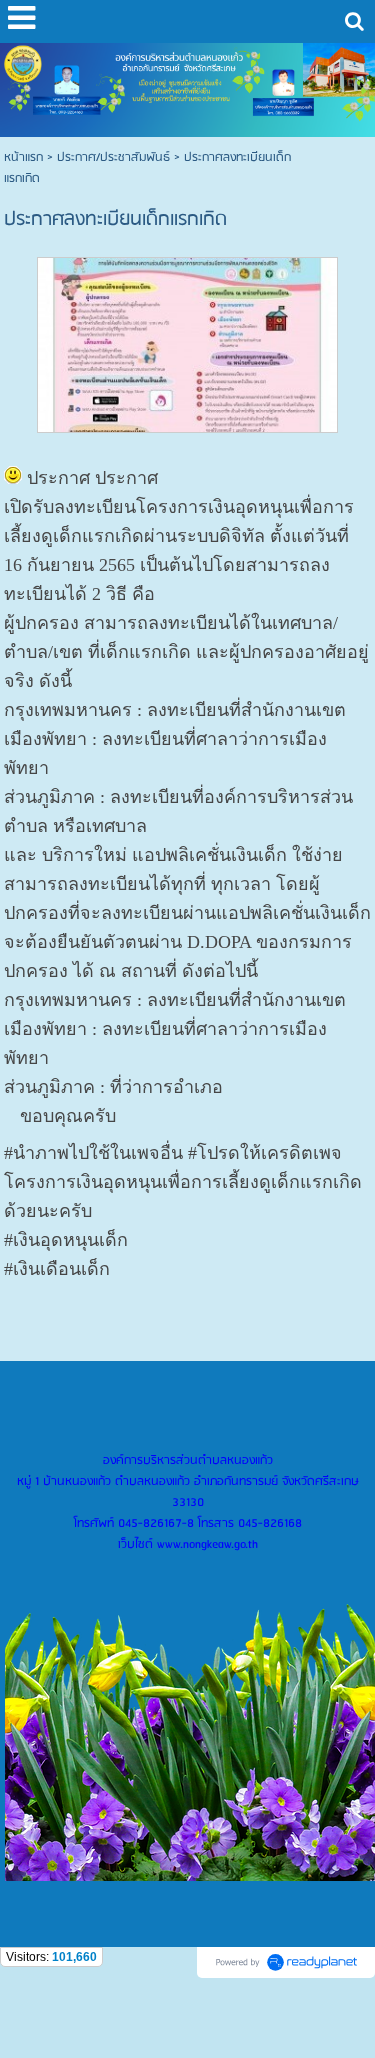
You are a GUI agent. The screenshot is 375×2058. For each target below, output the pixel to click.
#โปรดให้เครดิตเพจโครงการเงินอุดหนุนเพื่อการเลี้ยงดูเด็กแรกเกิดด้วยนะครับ (183, 1182)
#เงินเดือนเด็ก (57, 1269)
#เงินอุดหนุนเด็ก (66, 1240)
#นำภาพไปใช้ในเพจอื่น (93, 1153)
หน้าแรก (23, 157)
